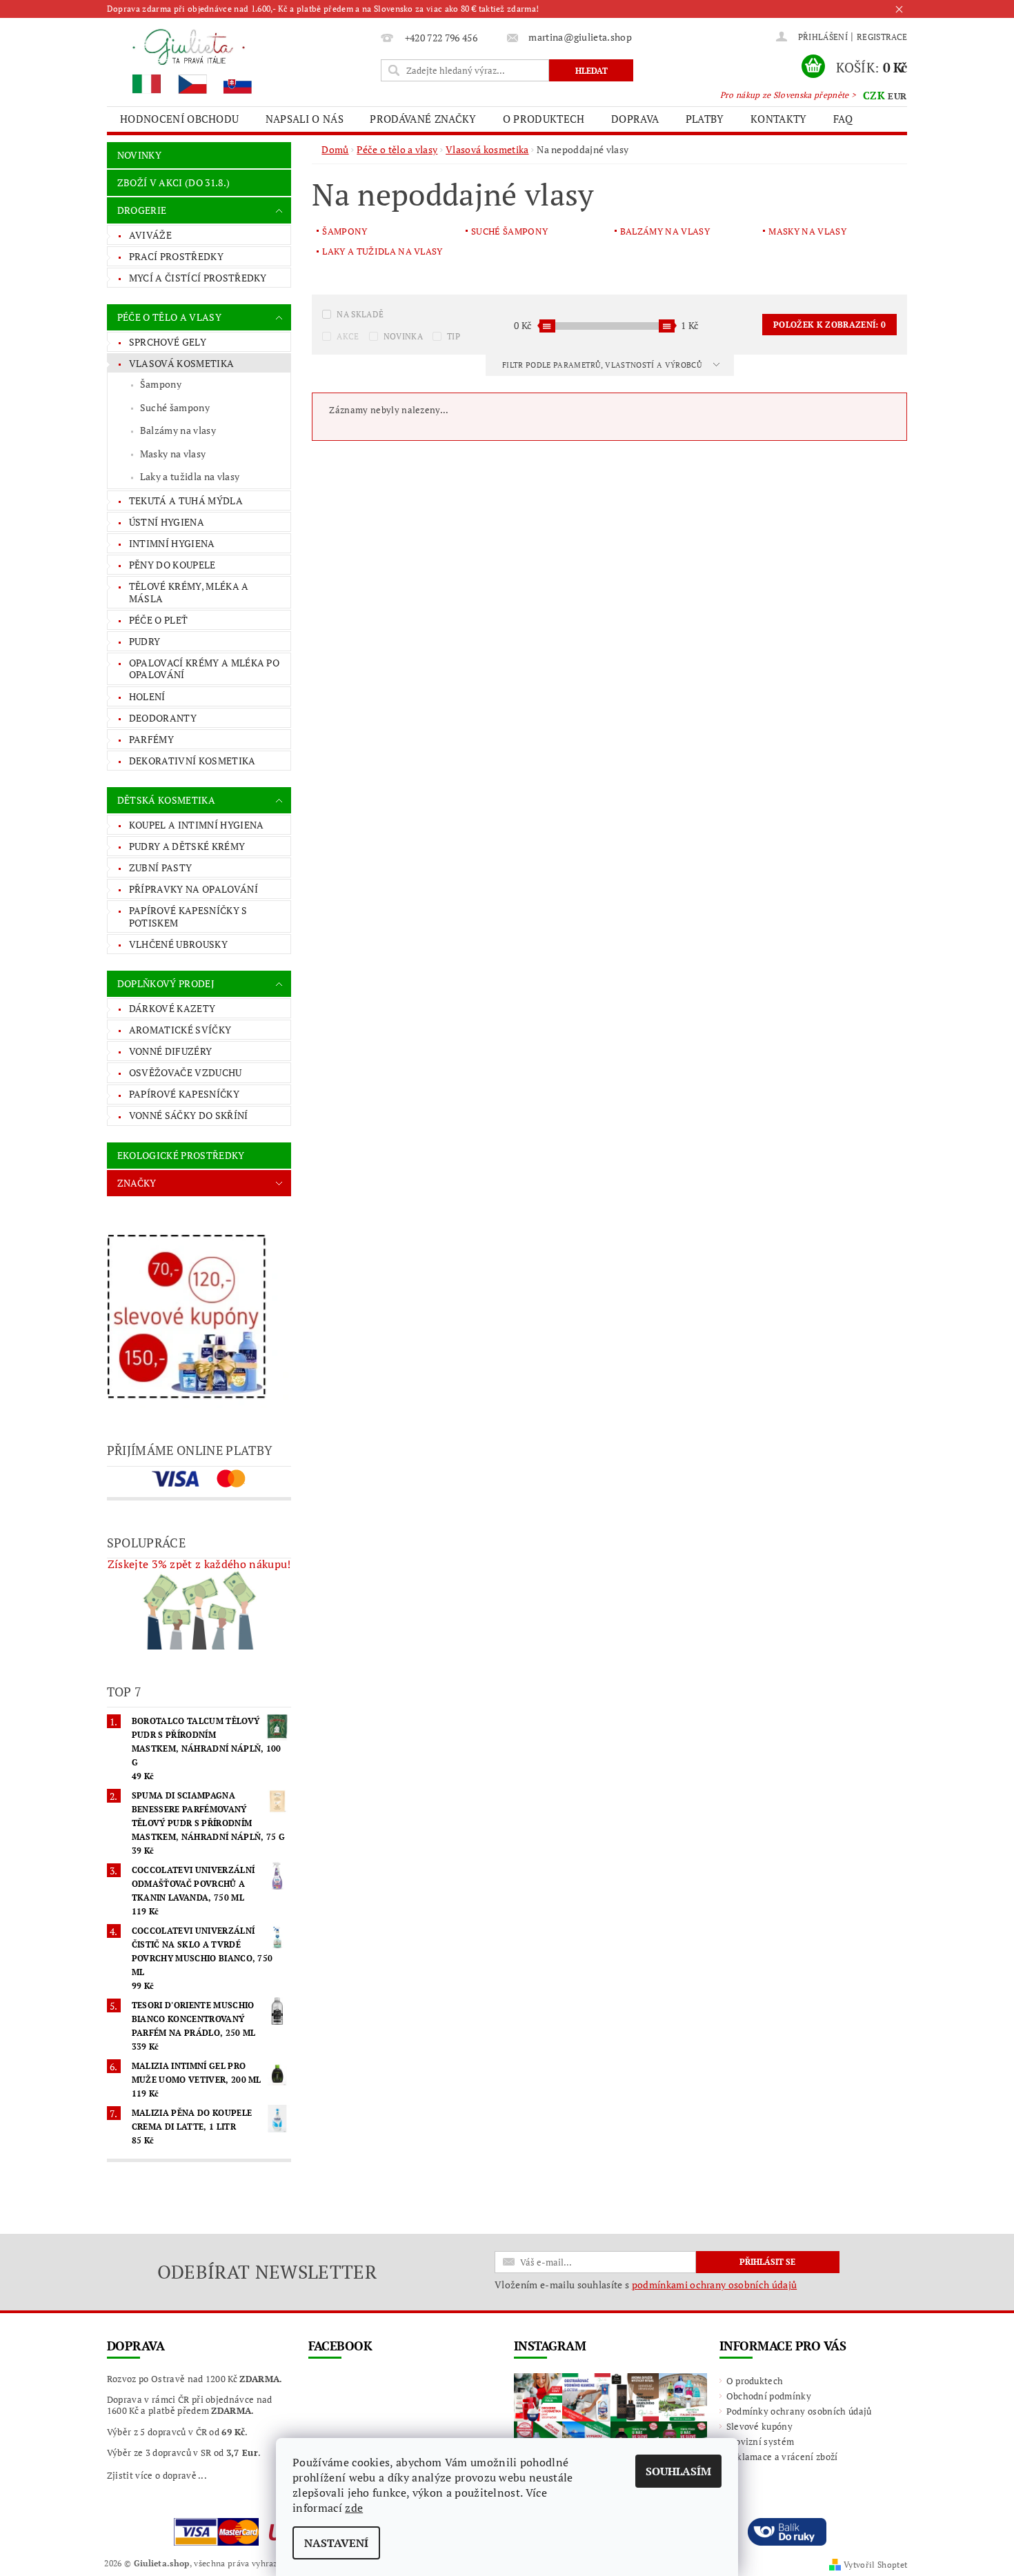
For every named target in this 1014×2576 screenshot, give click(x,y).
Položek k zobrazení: (829, 325)
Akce (348, 336)
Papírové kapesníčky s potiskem (188, 917)
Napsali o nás (305, 119)
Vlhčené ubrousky (178, 944)
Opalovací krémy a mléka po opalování (204, 669)
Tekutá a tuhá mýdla (186, 501)
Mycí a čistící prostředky (198, 278)
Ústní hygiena (167, 522)
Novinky (139, 155)
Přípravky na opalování (193, 889)
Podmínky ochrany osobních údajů (799, 2411)
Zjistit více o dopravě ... (157, 2475)
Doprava (635, 119)
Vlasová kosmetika (181, 363)
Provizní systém (761, 2441)
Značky (137, 1183)
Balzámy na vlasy (178, 430)
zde (354, 2508)
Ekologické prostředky (181, 1155)
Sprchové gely (168, 342)
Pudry (145, 641)
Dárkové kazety (172, 1008)
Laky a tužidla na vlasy (190, 476)
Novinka (403, 336)
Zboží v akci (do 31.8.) (173, 182)
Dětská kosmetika (166, 800)
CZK (874, 95)
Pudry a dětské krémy (187, 846)
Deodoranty (163, 718)
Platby (705, 119)
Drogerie (142, 210)
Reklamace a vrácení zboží (782, 2457)
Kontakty (779, 119)
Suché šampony (175, 407)
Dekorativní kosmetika (192, 761)
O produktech (544, 119)
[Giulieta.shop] (241, 60)
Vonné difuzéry (170, 1051)
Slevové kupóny (759, 2426)
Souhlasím (678, 2471)
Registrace (882, 37)
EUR (897, 96)
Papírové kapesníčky (184, 1094)
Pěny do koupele (172, 565)
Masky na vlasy (173, 454)
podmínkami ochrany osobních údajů (715, 2285)
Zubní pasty (161, 868)
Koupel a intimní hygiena (197, 825)
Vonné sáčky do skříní (189, 1115)
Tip (454, 336)
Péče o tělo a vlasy (169, 317)
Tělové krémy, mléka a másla (189, 592)
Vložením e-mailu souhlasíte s (646, 2285)
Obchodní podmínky (769, 2396)
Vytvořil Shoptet (875, 2565)
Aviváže (150, 235)
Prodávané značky (423, 119)
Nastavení (336, 2543)
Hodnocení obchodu (179, 119)
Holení (147, 696)
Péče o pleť (159, 620)
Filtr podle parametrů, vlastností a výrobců (603, 365)
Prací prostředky (176, 256)
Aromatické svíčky (180, 1030)
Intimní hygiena (172, 543)
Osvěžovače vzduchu (186, 1072)
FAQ (843, 119)
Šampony (161, 384)
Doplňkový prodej (166, 983)
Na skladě (360, 314)
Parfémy (151, 739)
